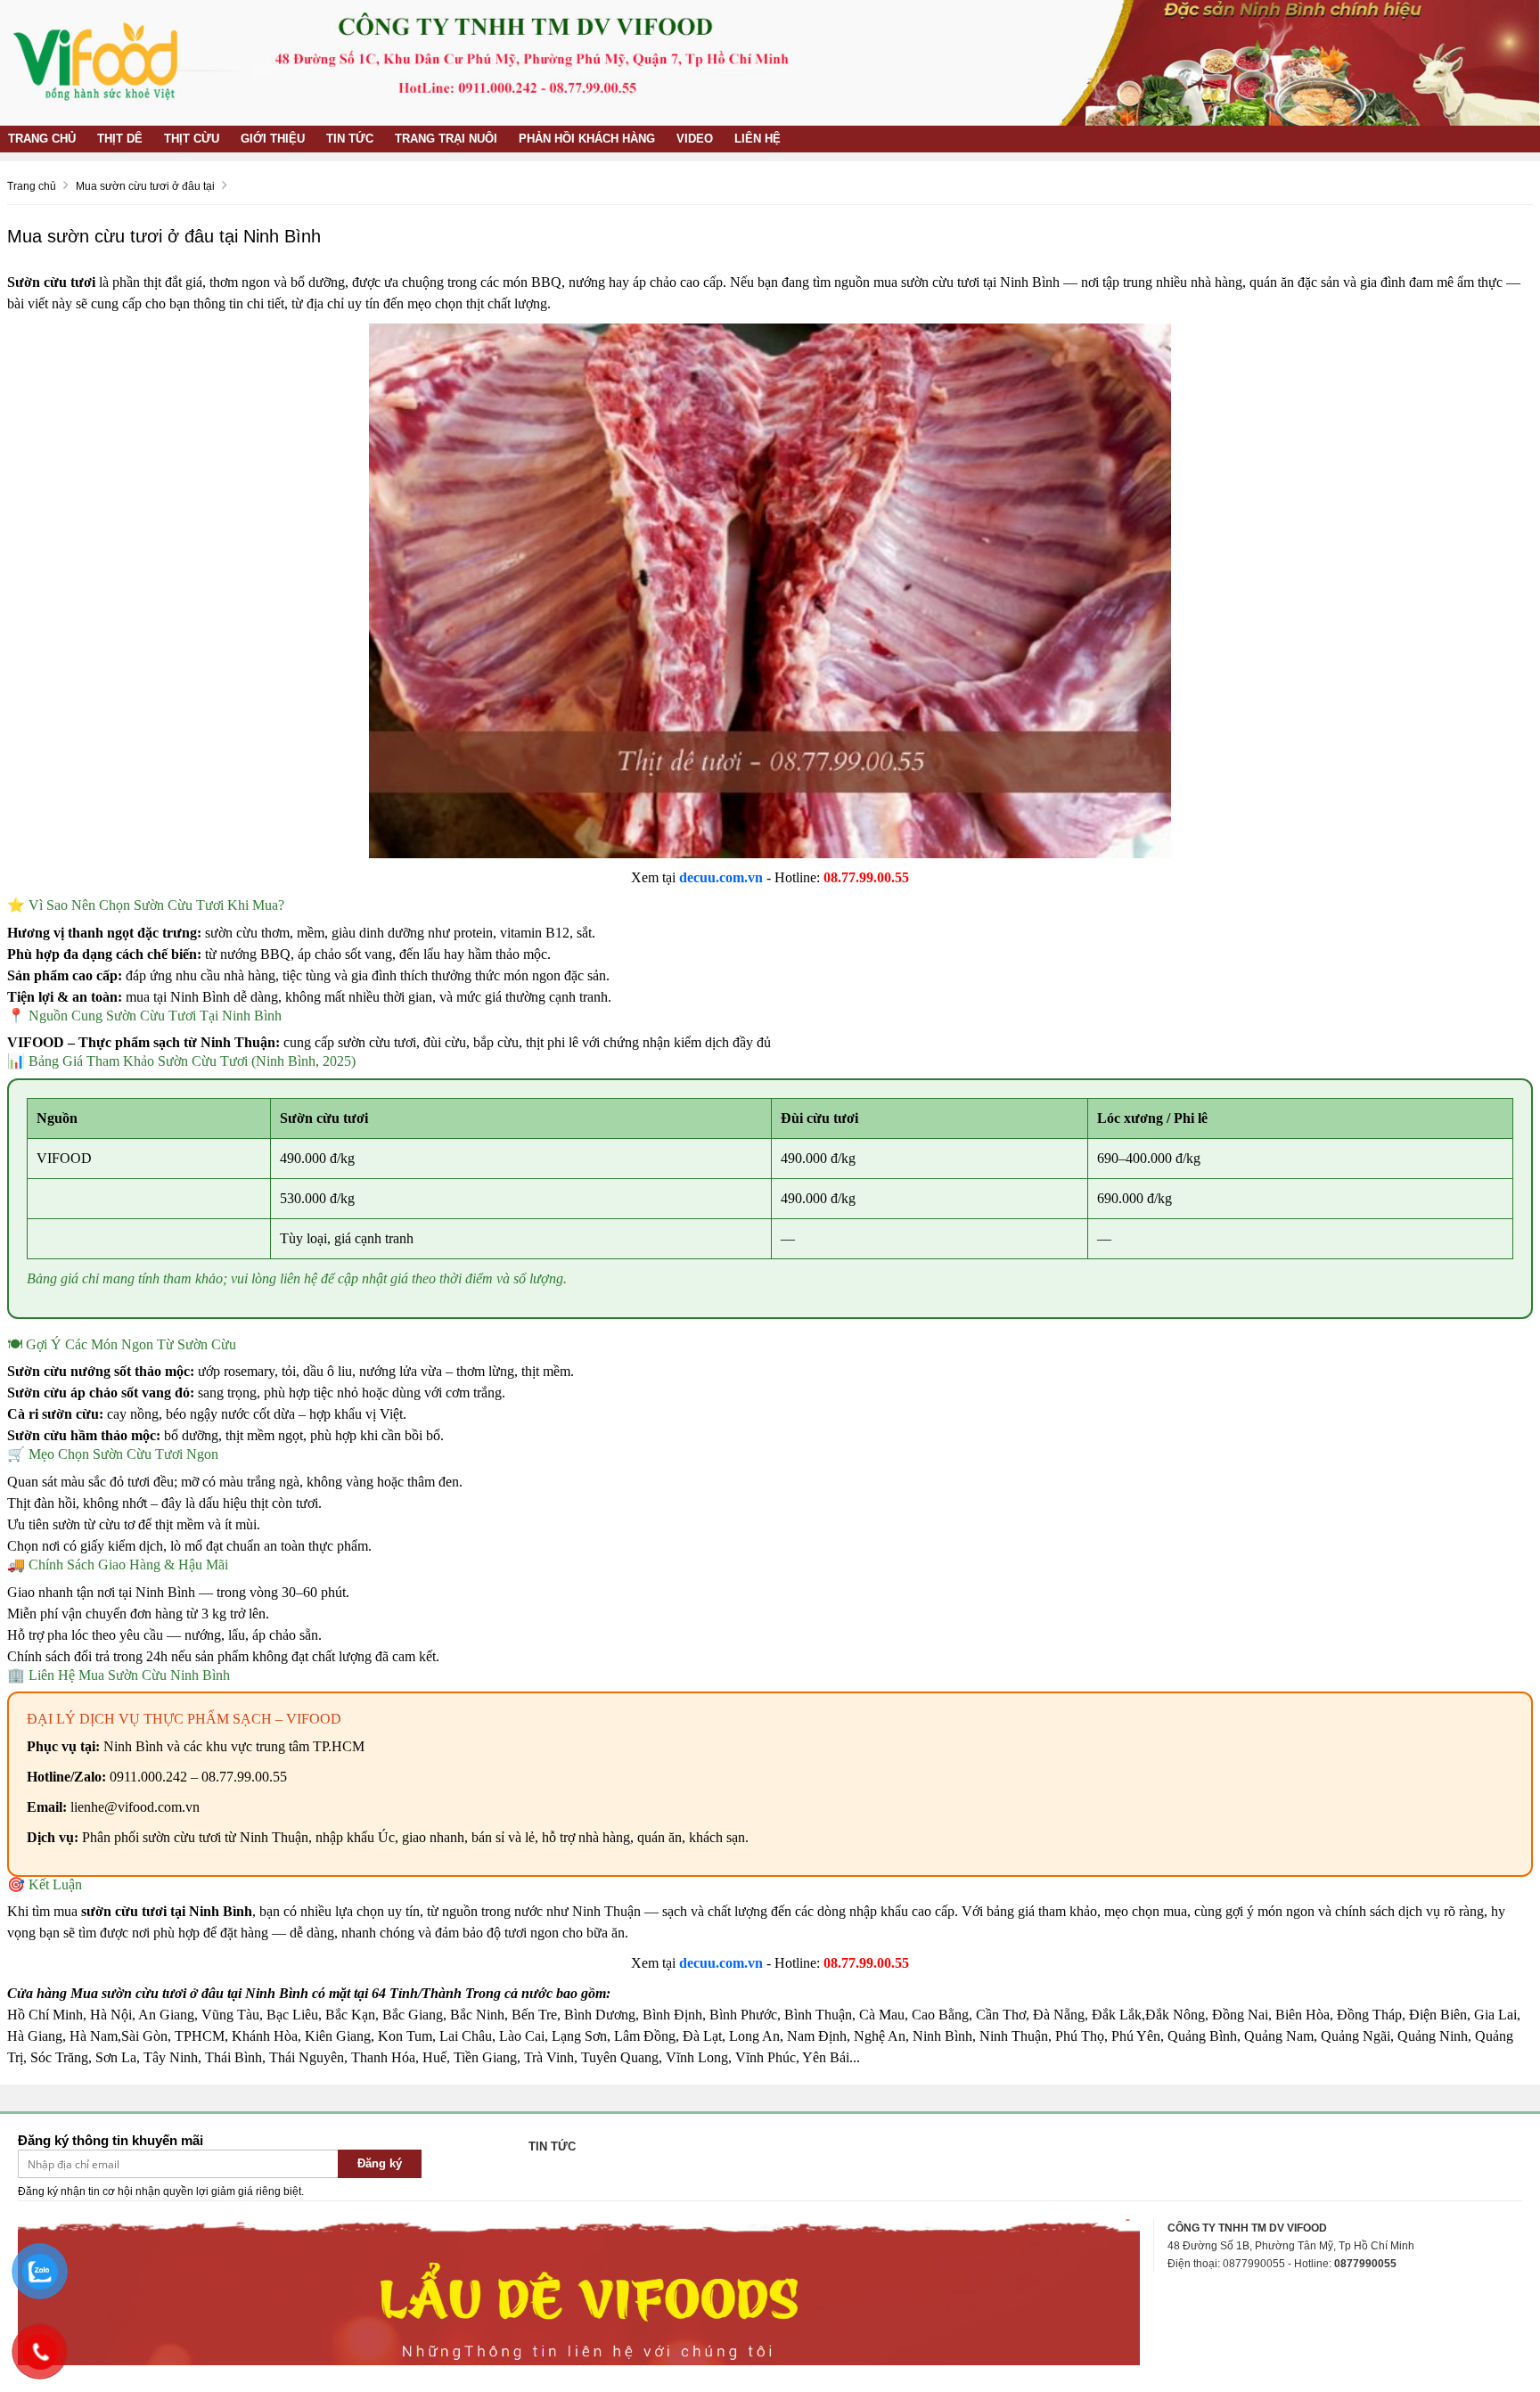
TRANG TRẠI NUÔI (446, 139)
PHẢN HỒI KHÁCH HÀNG (587, 139)
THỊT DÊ (120, 139)
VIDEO (695, 139)
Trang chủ (42, 139)
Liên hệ (758, 139)
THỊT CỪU (192, 139)
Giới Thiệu (273, 139)
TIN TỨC (350, 139)
